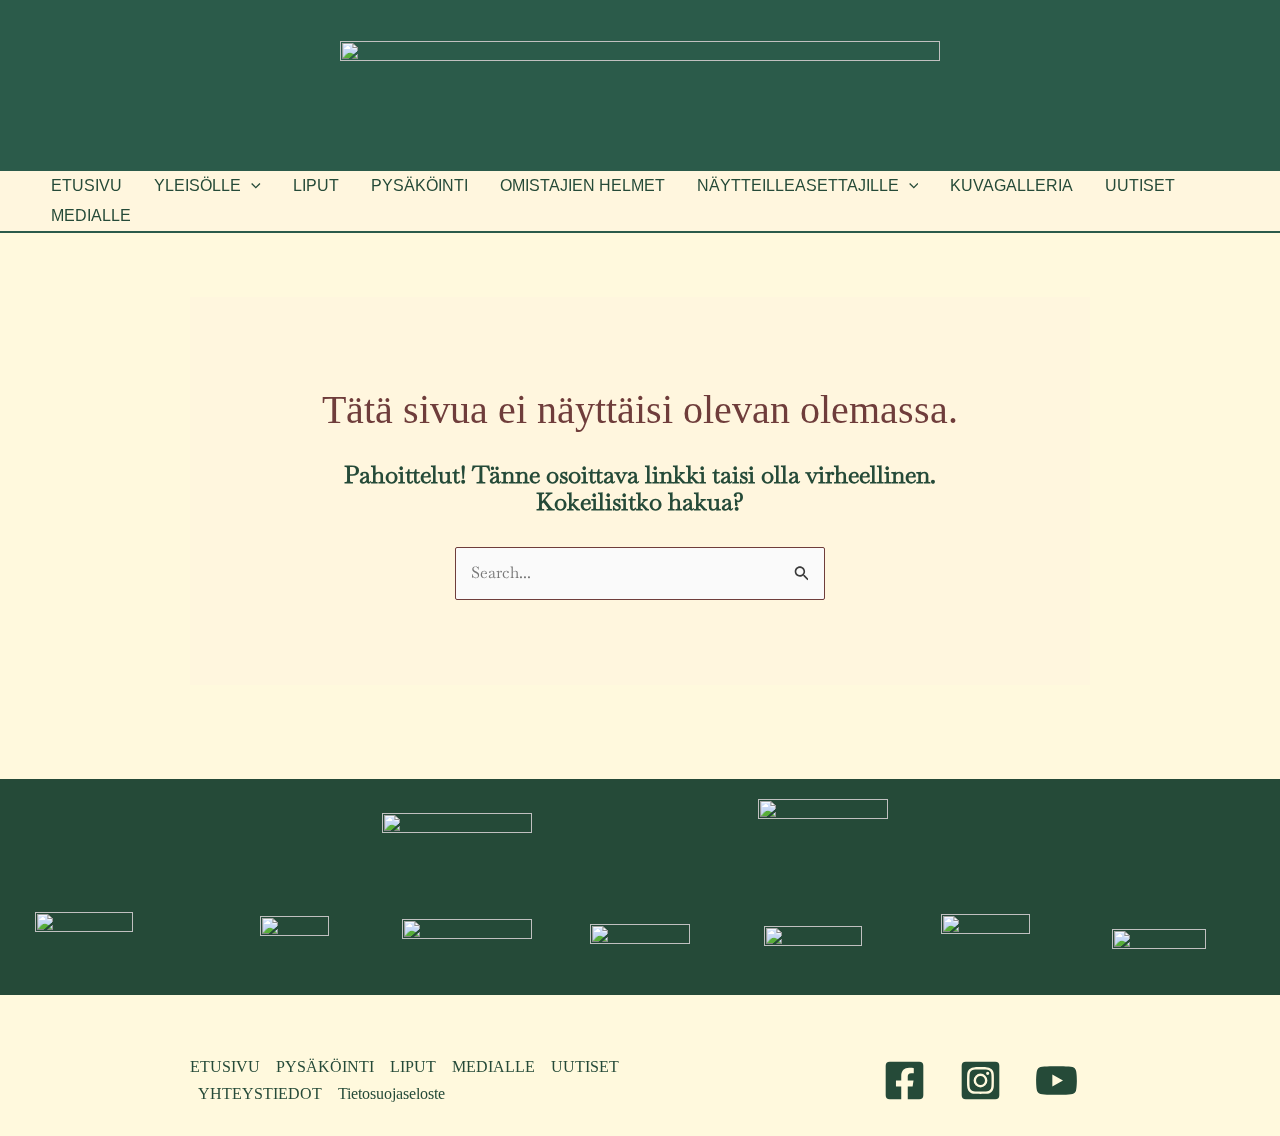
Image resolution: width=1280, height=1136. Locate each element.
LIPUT (413, 1066)
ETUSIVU (225, 1066)
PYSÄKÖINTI (325, 1066)
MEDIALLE (493, 1066)
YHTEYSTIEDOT (260, 1093)
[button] (207, 186)
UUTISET (585, 1066)
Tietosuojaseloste (391, 1093)
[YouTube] (1056, 1080)
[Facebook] (904, 1080)
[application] (251, 186)
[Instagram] (980, 1080)
